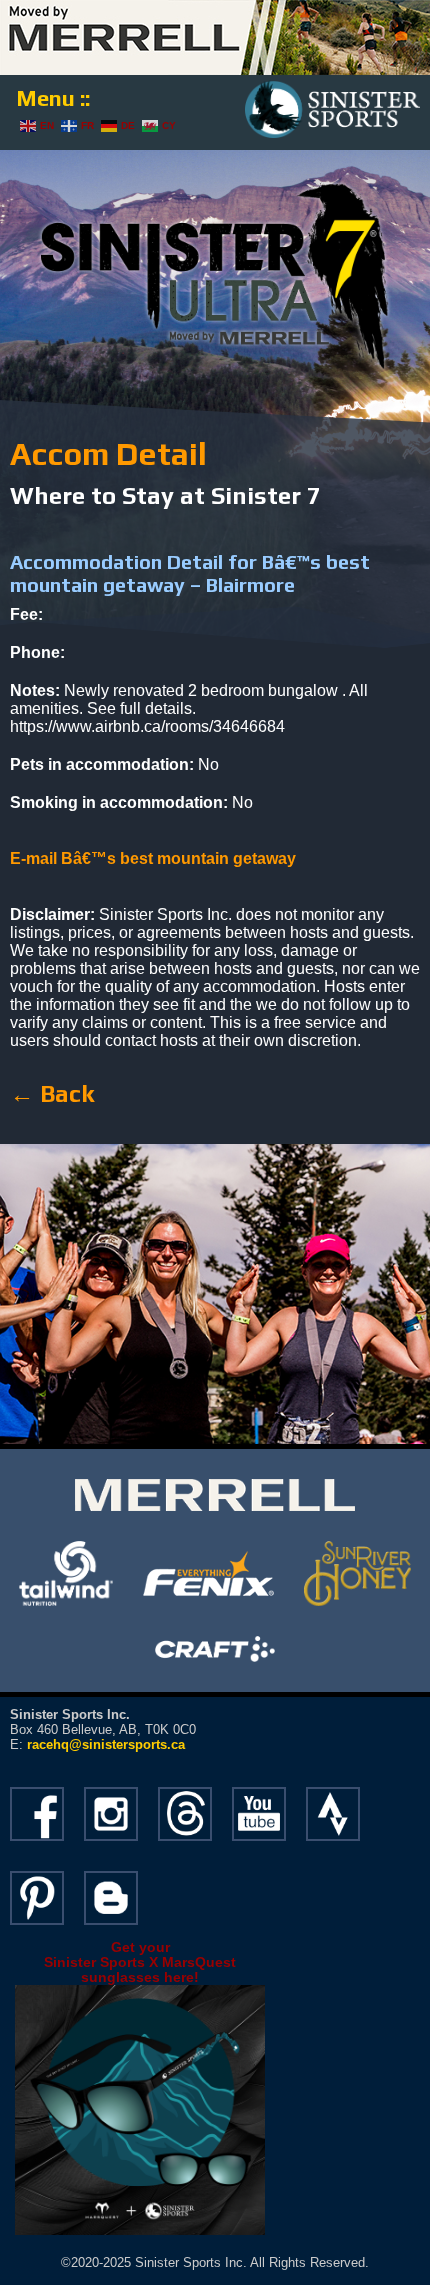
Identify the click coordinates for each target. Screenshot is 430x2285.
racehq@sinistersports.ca (106, 1744)
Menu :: (53, 98)
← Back (52, 1093)
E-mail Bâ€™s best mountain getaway (153, 858)
